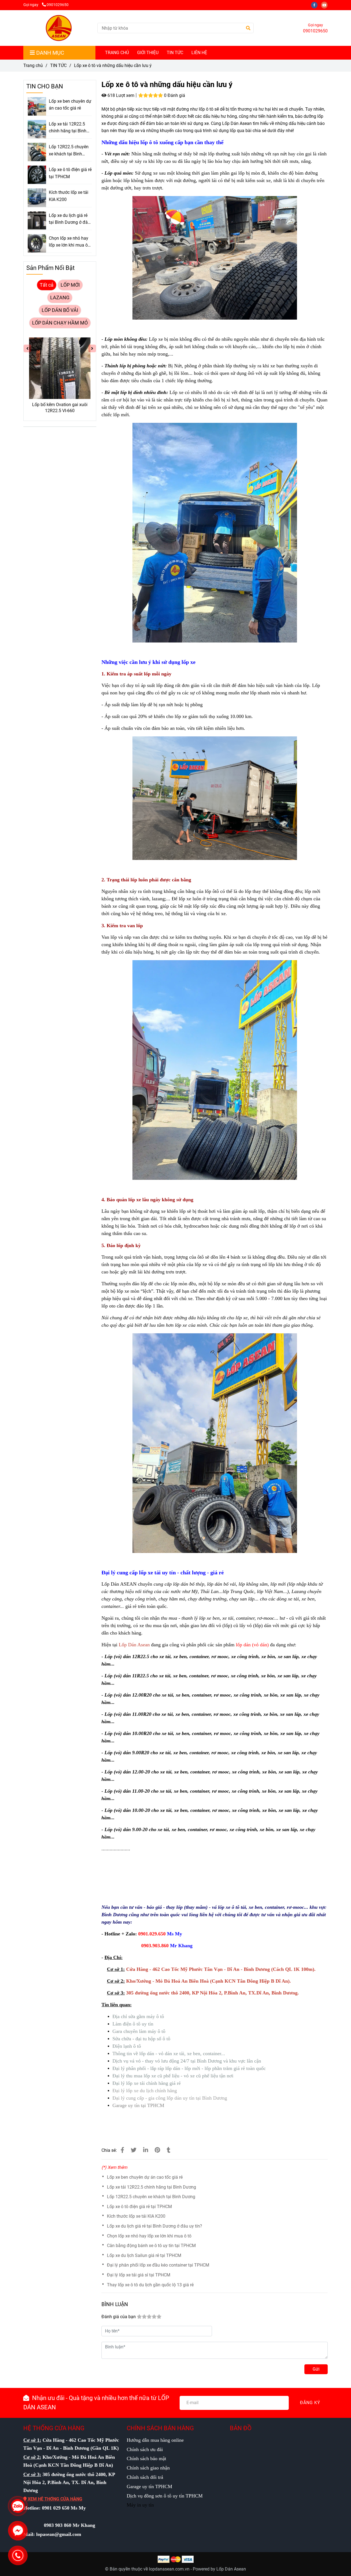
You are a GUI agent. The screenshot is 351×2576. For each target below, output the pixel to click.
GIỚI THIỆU (148, 53)
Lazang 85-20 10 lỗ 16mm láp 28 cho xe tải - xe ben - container (60, 408)
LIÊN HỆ (199, 53)
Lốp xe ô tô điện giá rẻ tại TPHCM (139, 2207)
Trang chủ (33, 65)
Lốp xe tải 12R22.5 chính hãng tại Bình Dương (152, 2187)
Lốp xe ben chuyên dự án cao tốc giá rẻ (145, 2177)
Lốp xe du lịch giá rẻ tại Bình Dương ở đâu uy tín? (155, 2226)
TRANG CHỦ (117, 53)
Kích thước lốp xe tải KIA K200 (136, 2216)
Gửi (316, 2369)
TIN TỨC (175, 53)
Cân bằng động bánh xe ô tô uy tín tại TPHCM (151, 2246)
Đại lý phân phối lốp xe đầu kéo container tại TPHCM (158, 2265)
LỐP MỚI (70, 285)
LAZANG (60, 298)
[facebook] (316, 5)
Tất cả (47, 285)
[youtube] (326, 5)
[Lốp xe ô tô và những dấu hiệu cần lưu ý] (58, 28)
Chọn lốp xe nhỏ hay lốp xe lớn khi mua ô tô (149, 2236)
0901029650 (58, 5)
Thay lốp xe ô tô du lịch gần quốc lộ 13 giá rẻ (150, 2285)
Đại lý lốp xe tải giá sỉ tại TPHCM (139, 2275)
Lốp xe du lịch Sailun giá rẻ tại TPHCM (144, 2255)
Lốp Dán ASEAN (119, 1584)
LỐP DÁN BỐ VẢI (60, 310)
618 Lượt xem (120, 95)
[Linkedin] (146, 2150)
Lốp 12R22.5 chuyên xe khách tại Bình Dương (151, 2197)
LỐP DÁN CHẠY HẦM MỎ (60, 323)
